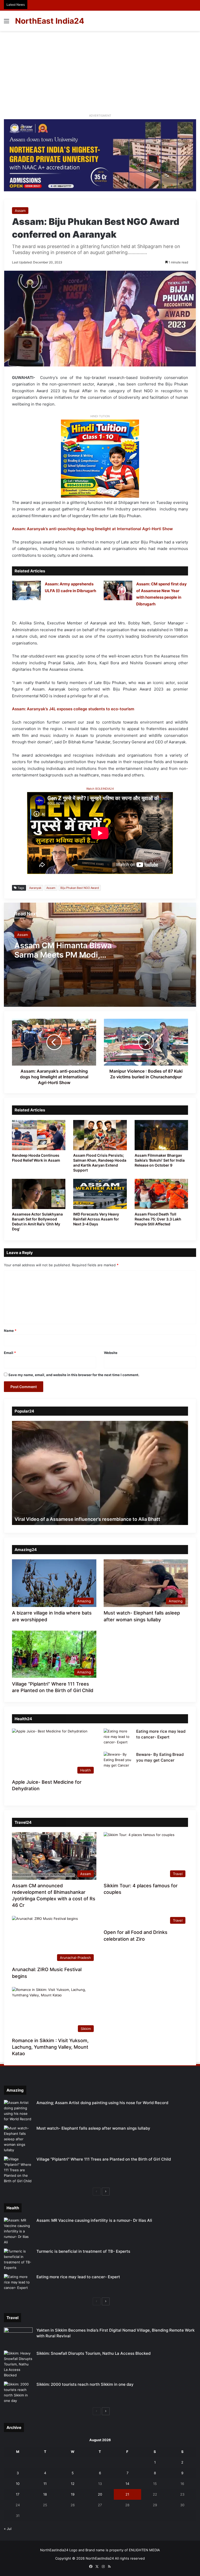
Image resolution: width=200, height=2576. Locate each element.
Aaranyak (35, 888)
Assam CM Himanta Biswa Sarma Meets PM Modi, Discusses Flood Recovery (64, 955)
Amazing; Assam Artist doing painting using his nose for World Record (102, 2103)
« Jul (8, 2529)
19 (73, 2494)
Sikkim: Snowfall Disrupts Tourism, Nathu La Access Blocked (93, 2353)
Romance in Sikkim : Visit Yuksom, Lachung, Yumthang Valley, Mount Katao (50, 2047)
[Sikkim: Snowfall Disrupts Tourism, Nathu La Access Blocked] (18, 2364)
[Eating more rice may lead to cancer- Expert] (118, 1738)
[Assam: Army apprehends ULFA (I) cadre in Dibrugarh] (27, 590)
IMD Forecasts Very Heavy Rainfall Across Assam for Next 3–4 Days (96, 1219)
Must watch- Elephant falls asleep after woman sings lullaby (93, 2128)
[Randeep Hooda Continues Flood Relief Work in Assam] (39, 1135)
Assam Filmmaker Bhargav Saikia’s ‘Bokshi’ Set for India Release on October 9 (160, 1160)
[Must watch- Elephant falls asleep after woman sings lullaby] (18, 2139)
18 (45, 2494)
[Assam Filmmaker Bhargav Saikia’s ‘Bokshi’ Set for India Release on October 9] (161, 1135)
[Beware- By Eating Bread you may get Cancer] (118, 1761)
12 (73, 2484)
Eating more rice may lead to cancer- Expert (78, 2277)
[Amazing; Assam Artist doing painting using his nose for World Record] (18, 2111)
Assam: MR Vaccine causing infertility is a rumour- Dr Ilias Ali (94, 2220)
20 (100, 2494)
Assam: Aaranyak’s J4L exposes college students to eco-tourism (73, 709)
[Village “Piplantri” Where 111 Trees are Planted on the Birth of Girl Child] (18, 2170)
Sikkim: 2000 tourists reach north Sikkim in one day (85, 2384)
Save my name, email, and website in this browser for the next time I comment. (74, 1375)
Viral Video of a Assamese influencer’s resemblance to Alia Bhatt (87, 1519)
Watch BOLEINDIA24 (100, 789)
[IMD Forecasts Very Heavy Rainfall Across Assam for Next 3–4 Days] (100, 1194)
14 (127, 2484)
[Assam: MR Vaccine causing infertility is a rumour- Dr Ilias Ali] (18, 2231)
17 (18, 2494)
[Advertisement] (100, 70)
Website (111, 1353)
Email (10, 1353)
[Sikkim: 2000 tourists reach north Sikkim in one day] (18, 2393)
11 (45, 2484)
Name (10, 1331)
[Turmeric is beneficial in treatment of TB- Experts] (18, 2259)
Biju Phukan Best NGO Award (80, 888)
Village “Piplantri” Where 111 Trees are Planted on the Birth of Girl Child (104, 2159)
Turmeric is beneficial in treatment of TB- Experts (83, 2251)
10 (18, 2484)
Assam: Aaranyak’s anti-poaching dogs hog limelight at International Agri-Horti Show (92, 529)
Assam (20, 211)
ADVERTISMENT (100, 116)
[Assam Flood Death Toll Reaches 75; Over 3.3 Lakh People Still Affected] (161, 1194)
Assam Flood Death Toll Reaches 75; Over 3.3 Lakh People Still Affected (158, 1219)
